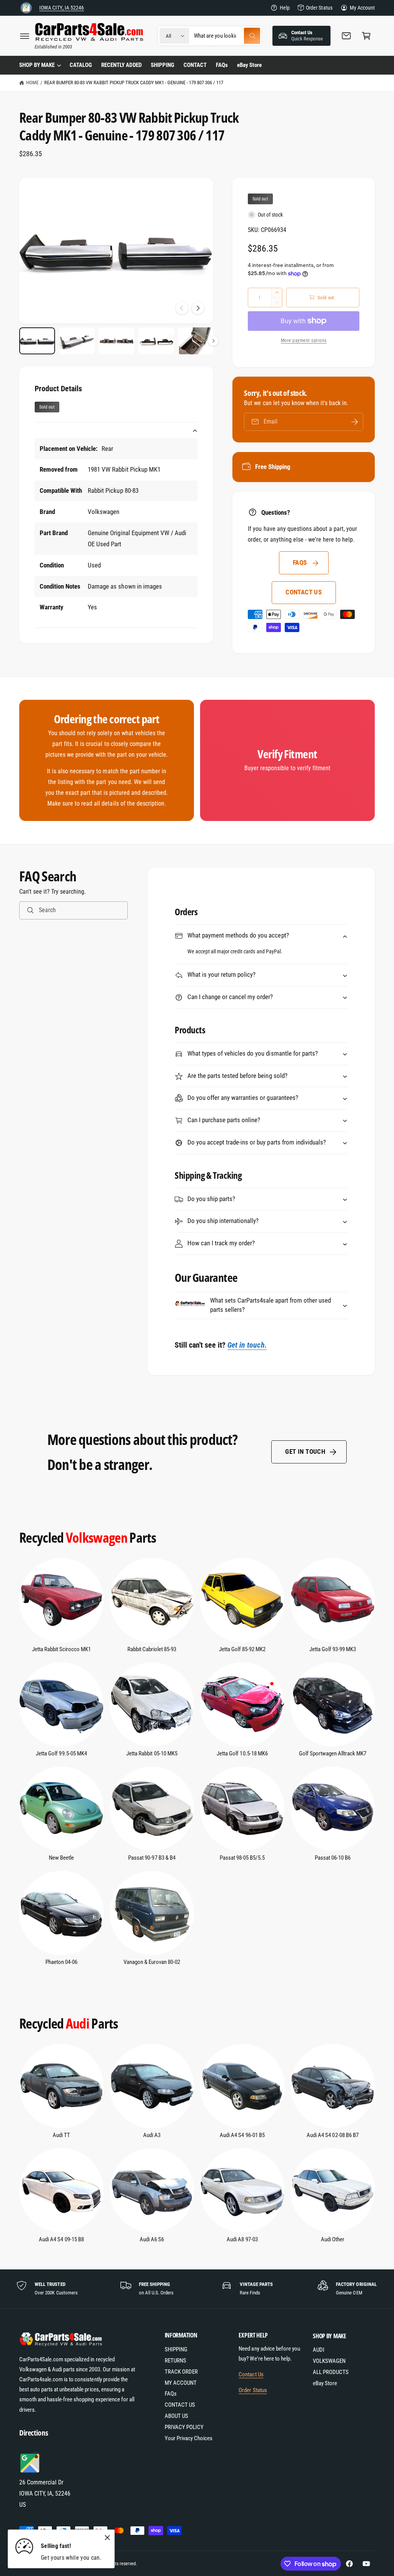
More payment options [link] (304, 340)
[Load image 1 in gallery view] (37, 341)
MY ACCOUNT (181, 2383)
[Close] (107, 2538)
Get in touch (305, 1452)
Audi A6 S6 (152, 2240)
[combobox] (227, 36)
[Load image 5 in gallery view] (196, 341)
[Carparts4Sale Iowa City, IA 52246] (26, 8)
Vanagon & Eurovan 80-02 (152, 1962)
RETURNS (175, 2361)
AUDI (319, 2350)
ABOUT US (176, 2416)
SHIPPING (176, 2350)
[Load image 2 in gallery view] (77, 341)
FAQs (300, 563)
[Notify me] (355, 422)
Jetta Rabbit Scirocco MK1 (61, 1649)
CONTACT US (304, 592)
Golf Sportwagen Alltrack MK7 (333, 1754)
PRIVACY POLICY (184, 2427)
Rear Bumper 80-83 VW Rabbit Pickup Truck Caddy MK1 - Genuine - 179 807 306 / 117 (134, 83)
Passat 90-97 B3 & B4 (152, 1858)
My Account (362, 8)
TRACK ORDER (181, 2372)
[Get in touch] (346, 36)
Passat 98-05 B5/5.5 (242, 1858)
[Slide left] (182, 308)
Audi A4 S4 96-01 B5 (242, 2135)
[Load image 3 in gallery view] (116, 341)
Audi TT (61, 2135)
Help (285, 8)
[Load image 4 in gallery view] (156, 341)
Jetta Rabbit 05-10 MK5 (152, 1754)
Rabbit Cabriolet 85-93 (152, 1649)
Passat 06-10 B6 (333, 1858)
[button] (25, 36)
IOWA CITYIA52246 (62, 8)
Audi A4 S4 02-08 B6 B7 (332, 2135)
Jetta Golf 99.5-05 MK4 (61, 1754)
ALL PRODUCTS (331, 2372)
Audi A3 (152, 2135)
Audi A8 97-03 (242, 2240)
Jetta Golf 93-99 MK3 (333, 1649)
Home (32, 83)
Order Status (319, 8)
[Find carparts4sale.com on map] (31, 2472)
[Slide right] (198, 308)
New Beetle (61, 1858)
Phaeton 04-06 (61, 1962)
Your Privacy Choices (189, 2438)
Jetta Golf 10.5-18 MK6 (242, 1754)
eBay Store (325, 2383)
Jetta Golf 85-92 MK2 (242, 1649)
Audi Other (333, 2240)
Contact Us (251, 2375)
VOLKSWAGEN (329, 2361)
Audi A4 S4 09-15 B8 (61, 2240)
